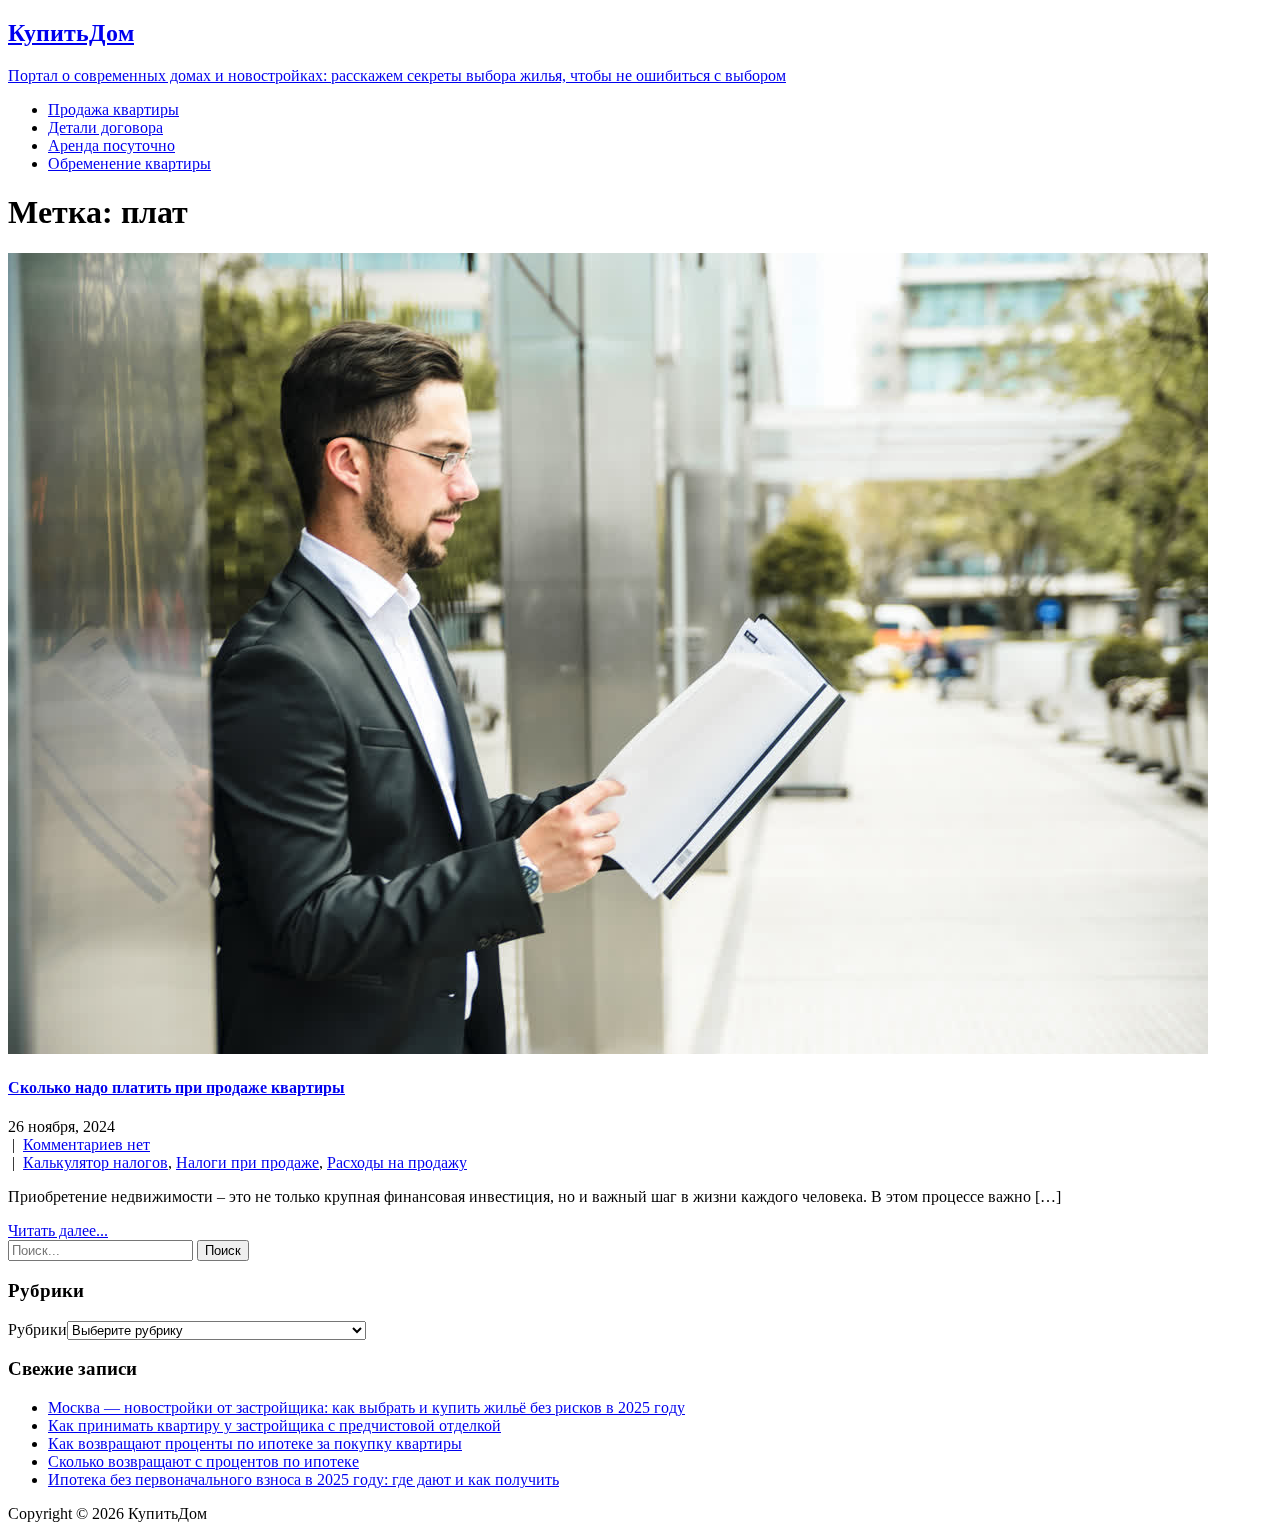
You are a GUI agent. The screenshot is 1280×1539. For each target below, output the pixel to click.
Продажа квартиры (113, 109)
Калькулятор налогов (95, 1162)
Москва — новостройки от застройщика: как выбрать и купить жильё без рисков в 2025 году (366, 1407)
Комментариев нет (86, 1144)
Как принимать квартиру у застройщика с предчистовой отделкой (274, 1425)
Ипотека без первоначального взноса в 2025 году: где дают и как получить (303, 1479)
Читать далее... (58, 1230)
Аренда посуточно (111, 145)
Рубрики (37, 1329)
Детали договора (105, 127)
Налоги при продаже (247, 1162)
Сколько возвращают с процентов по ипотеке (203, 1461)
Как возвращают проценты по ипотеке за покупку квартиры (255, 1443)
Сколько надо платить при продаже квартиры (176, 1087)
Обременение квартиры (129, 163)
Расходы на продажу (397, 1162)
